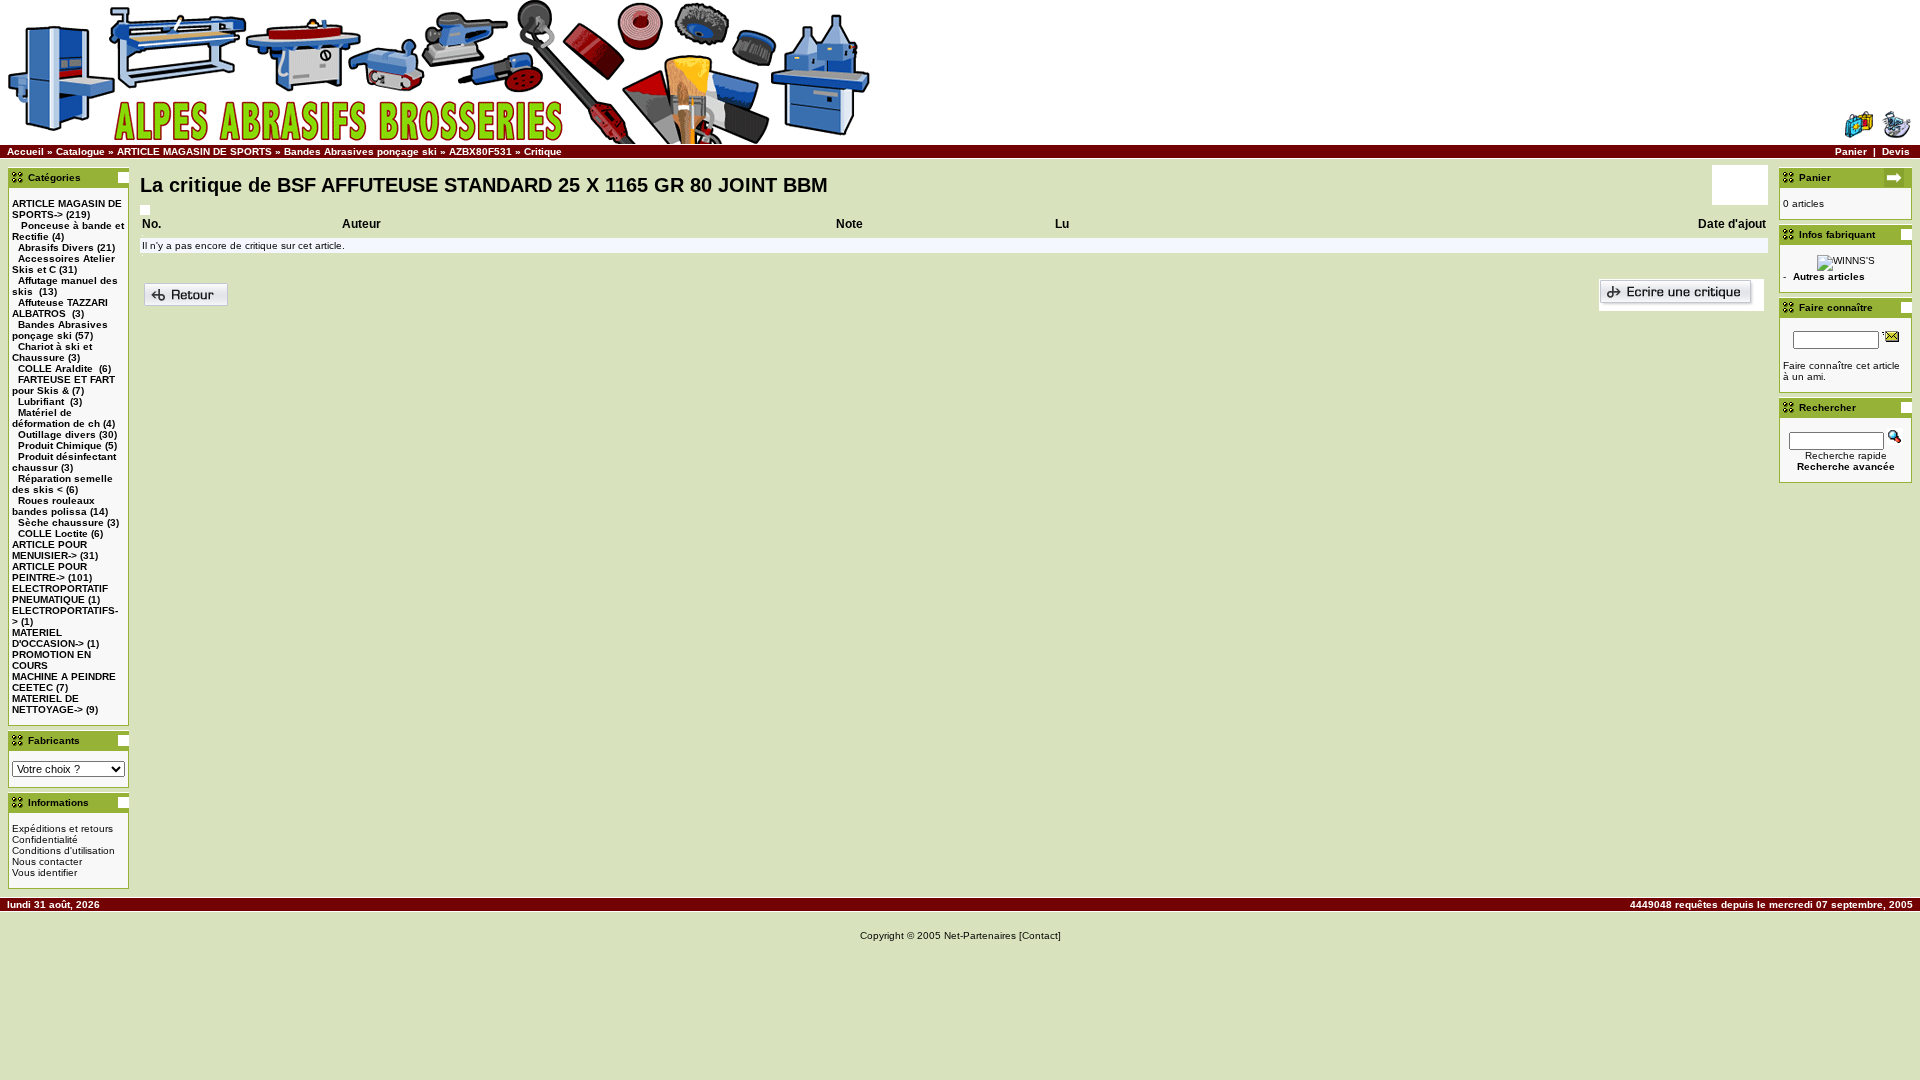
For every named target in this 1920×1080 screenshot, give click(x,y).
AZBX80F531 (480, 151)
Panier (1851, 151)
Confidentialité (45, 839)
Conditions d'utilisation (63, 850)
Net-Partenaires (980, 935)
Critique (543, 151)
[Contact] (1040, 935)
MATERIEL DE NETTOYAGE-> (47, 704)
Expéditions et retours (62, 828)
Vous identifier (44, 872)
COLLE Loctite (53, 533)
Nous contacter (47, 861)
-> (49, 550)
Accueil (25, 151)
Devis (1896, 151)
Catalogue (80, 151)
